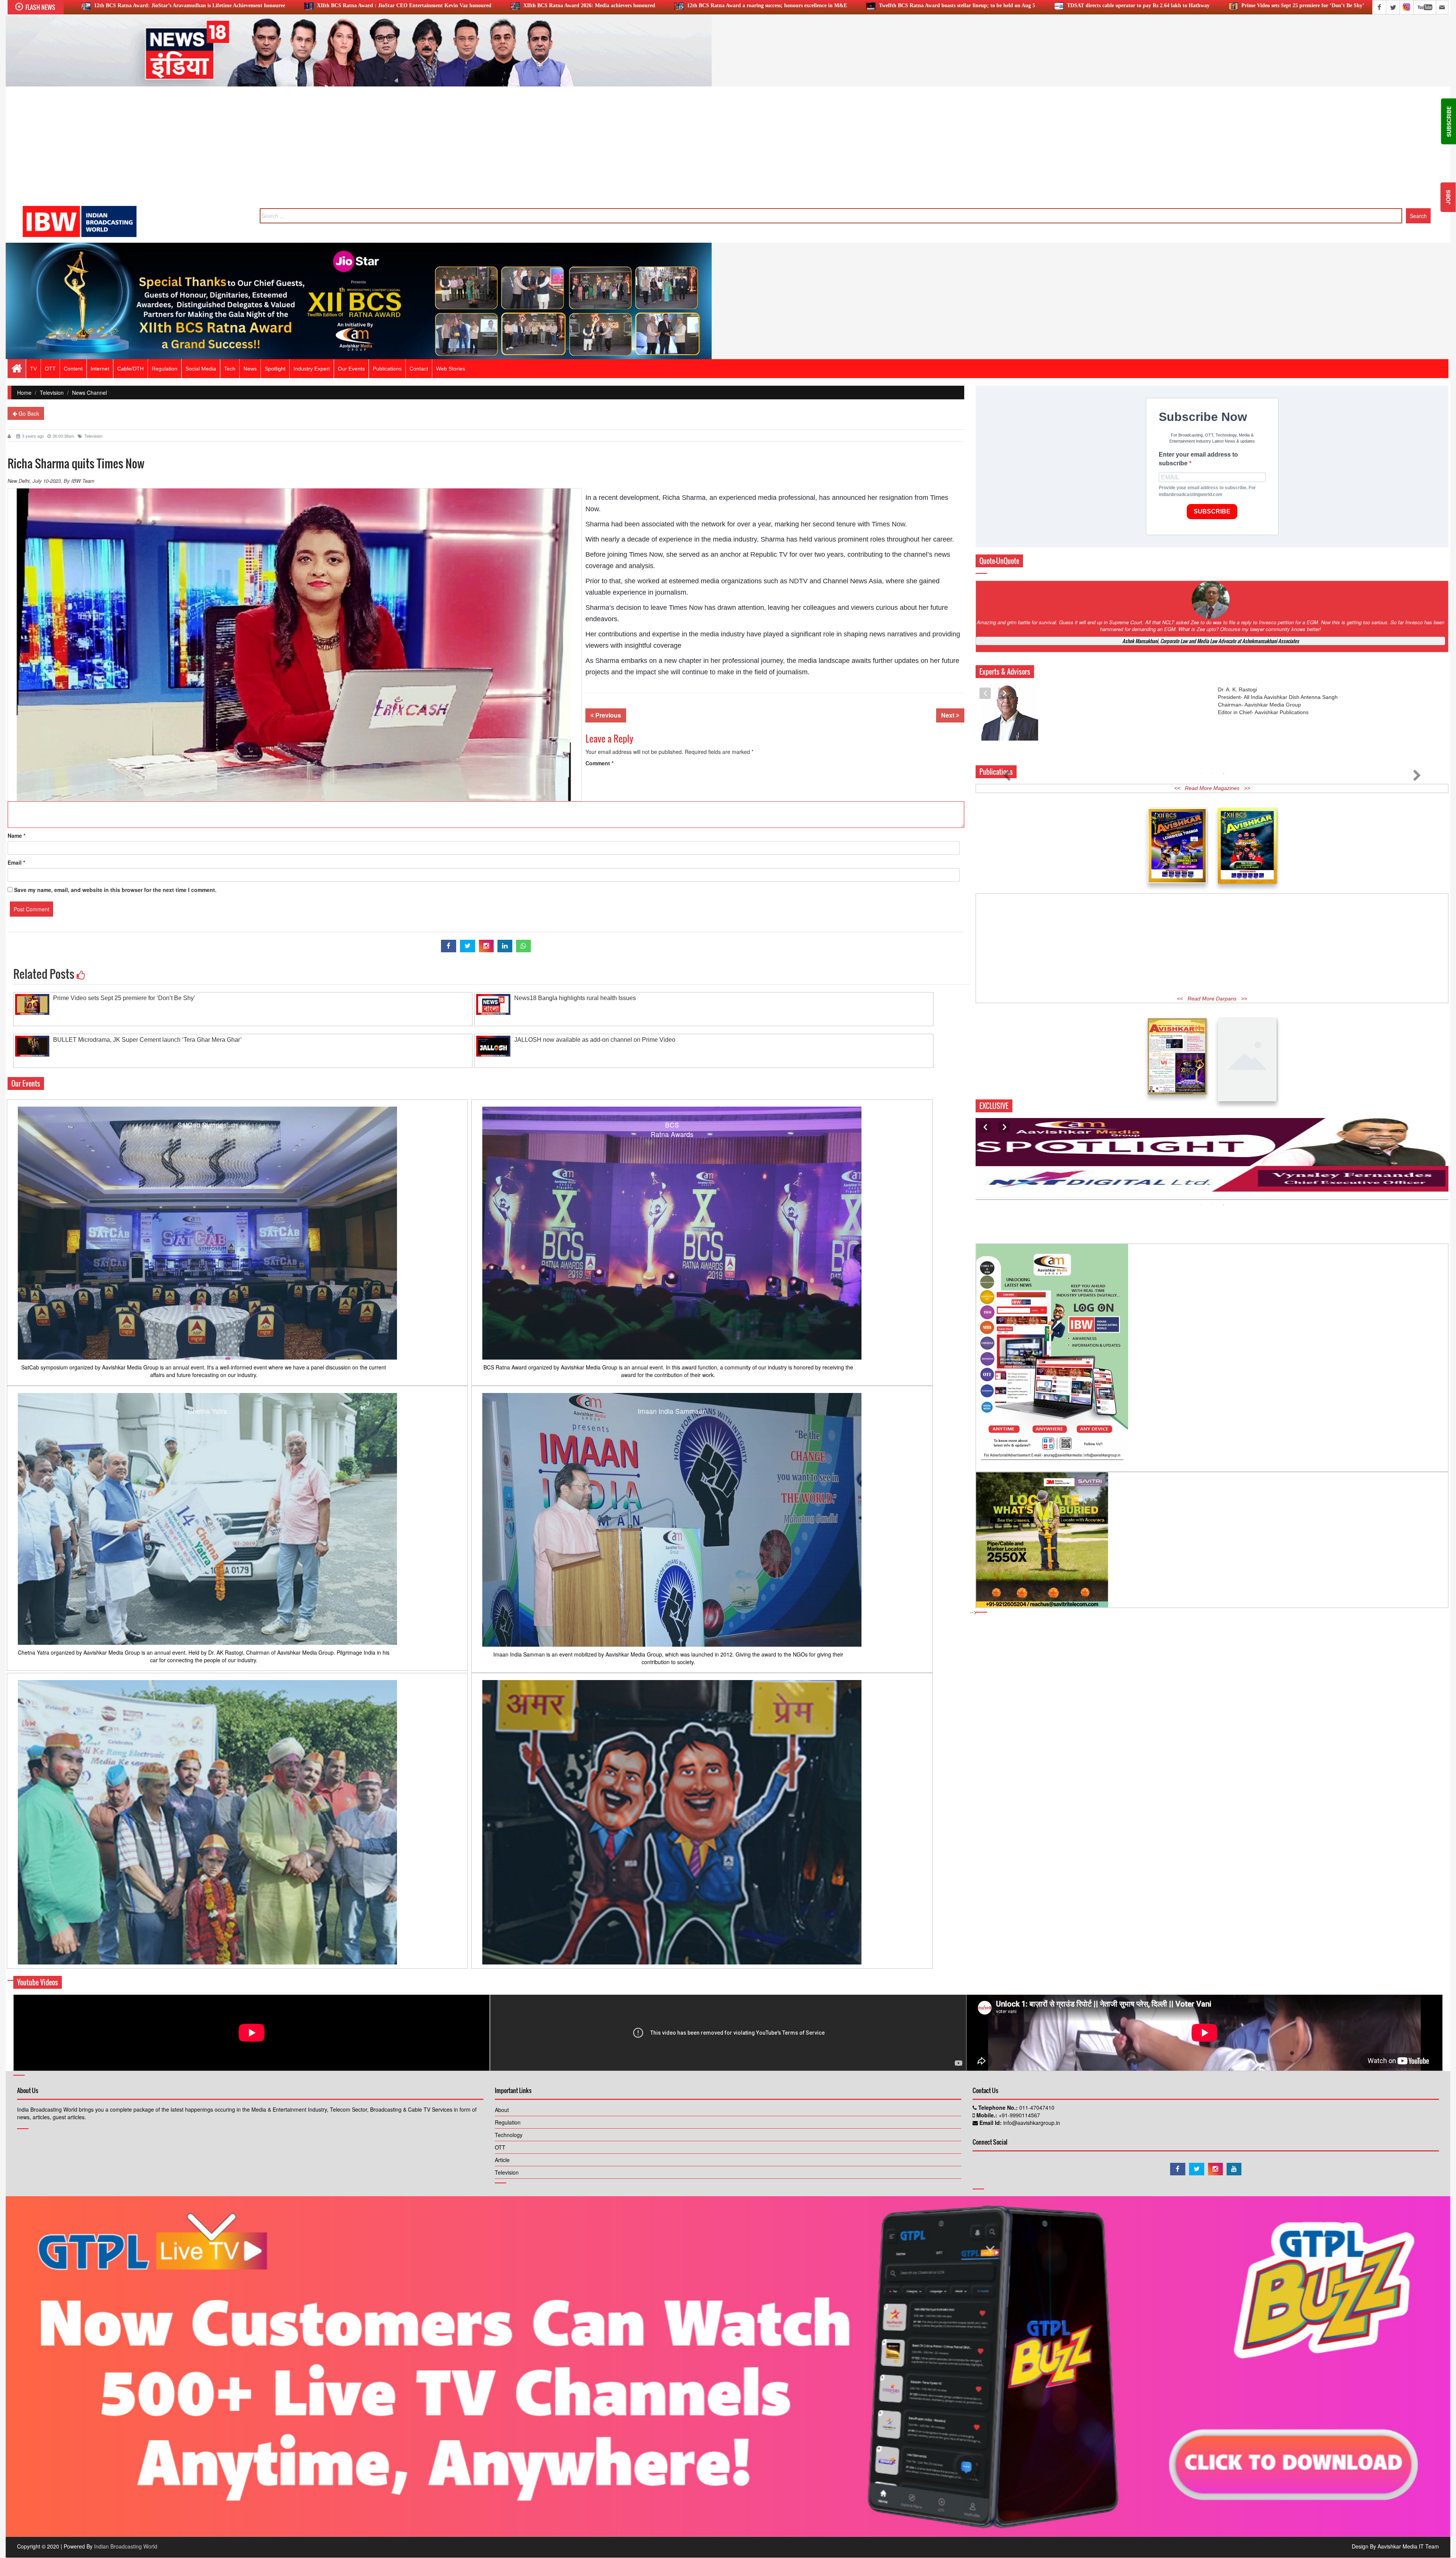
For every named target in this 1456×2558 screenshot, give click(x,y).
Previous (607, 715)
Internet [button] (100, 369)
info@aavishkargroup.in (1031, 2123)
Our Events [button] (351, 369)
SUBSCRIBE (1212, 511)
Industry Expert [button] (312, 369)
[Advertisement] (728, 149)
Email (16, 862)
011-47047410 (1036, 2107)
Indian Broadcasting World (126, 2546)
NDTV (798, 581)
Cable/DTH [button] (130, 369)
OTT (500, 2147)
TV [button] (33, 369)
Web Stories (451, 369)
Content (73, 369)
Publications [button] (387, 369)
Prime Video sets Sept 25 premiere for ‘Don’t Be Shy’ (839, 5)
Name (16, 835)
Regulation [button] (165, 369)
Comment (599, 763)
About (502, 2110)
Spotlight (275, 369)
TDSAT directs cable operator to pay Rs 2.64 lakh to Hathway (674, 5)
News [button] (250, 369)
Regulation (508, 2122)
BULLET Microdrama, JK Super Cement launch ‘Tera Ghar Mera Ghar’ (1151, 5)
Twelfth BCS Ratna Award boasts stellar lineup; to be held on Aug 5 (493, 5)
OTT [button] (50, 369)
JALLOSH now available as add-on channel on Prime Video (1336, 5)
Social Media (201, 369)
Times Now (888, 524)
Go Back (28, 413)
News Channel (89, 393)
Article (502, 2160)
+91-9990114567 (1019, 2115)
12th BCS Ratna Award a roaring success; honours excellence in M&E (303, 5)
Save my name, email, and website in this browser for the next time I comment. (115, 890)
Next (948, 715)
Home (24, 393)
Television (52, 393)
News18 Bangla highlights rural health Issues (983, 5)
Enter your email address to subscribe (1198, 459)
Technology (509, 2135)
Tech (230, 369)
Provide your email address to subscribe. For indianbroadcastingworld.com (1207, 491)
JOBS (1448, 197)
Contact (419, 369)
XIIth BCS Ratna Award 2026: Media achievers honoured (125, 5)
